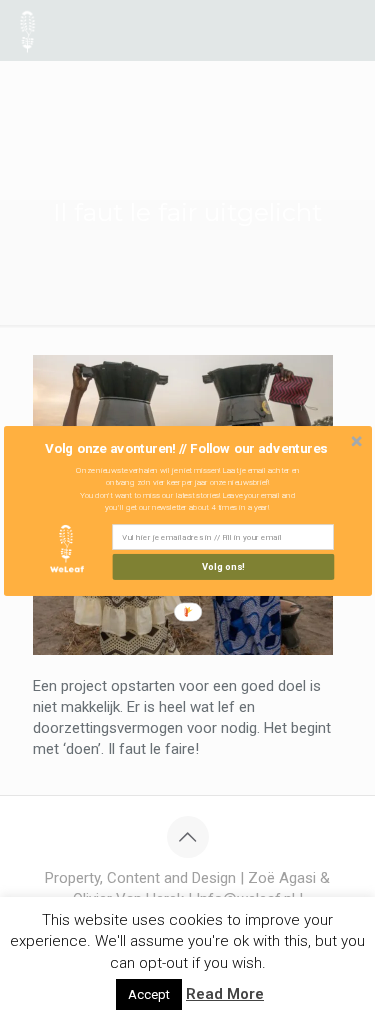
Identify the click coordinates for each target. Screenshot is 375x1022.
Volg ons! (223, 566)
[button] (185, 449)
